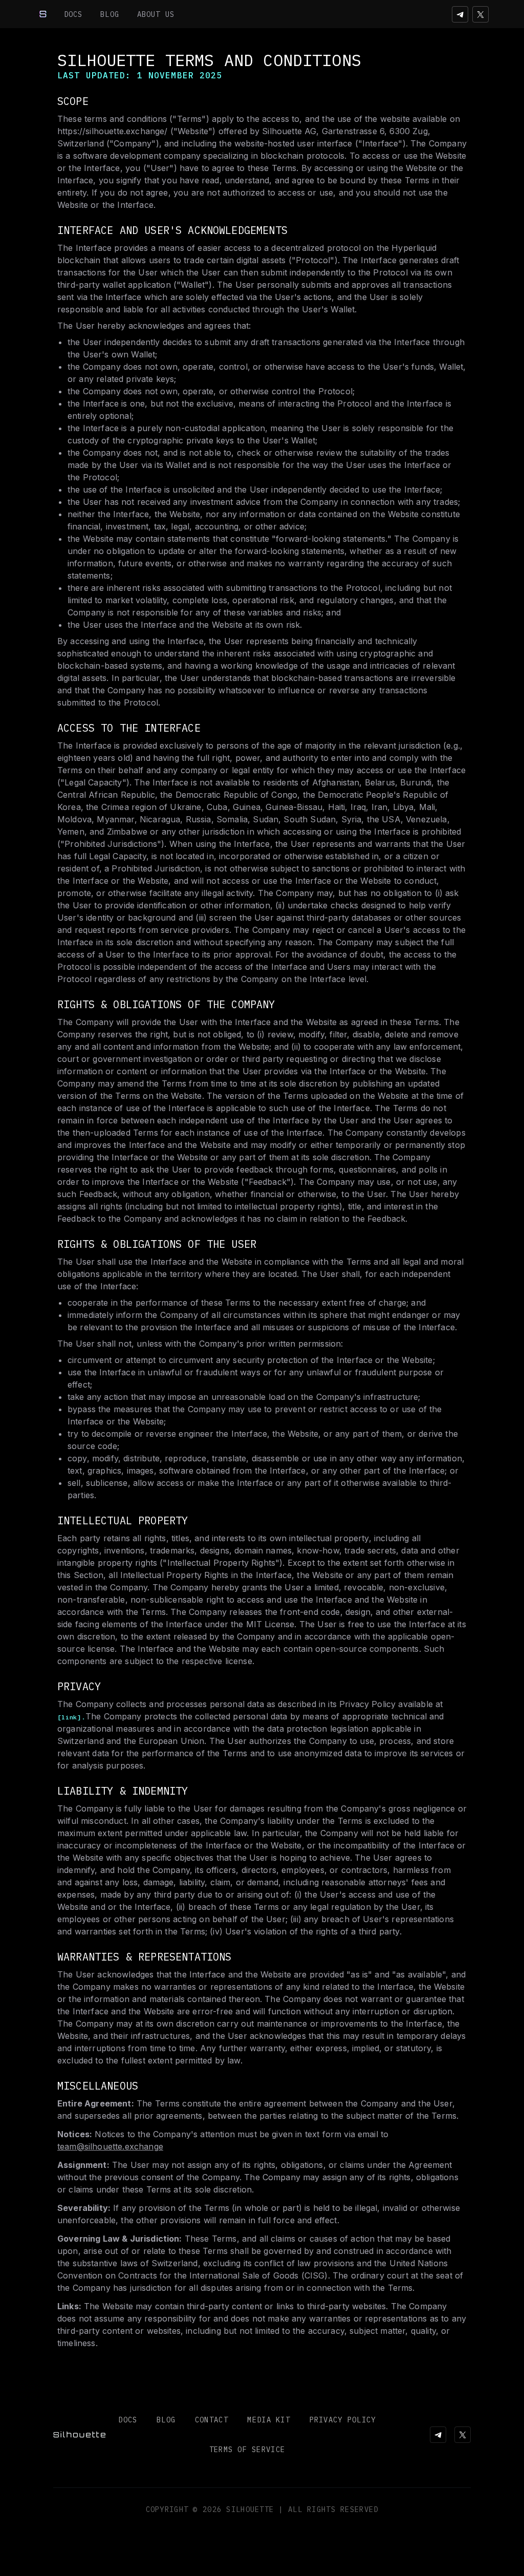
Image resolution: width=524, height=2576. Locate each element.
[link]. (71, 1717)
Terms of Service (247, 2450)
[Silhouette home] (43, 14)
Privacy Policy (343, 2420)
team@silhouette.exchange (110, 2146)
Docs (73, 14)
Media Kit (269, 2420)
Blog (110, 14)
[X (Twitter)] (481, 14)
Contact (212, 2420)
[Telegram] (460, 14)
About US (156, 14)
